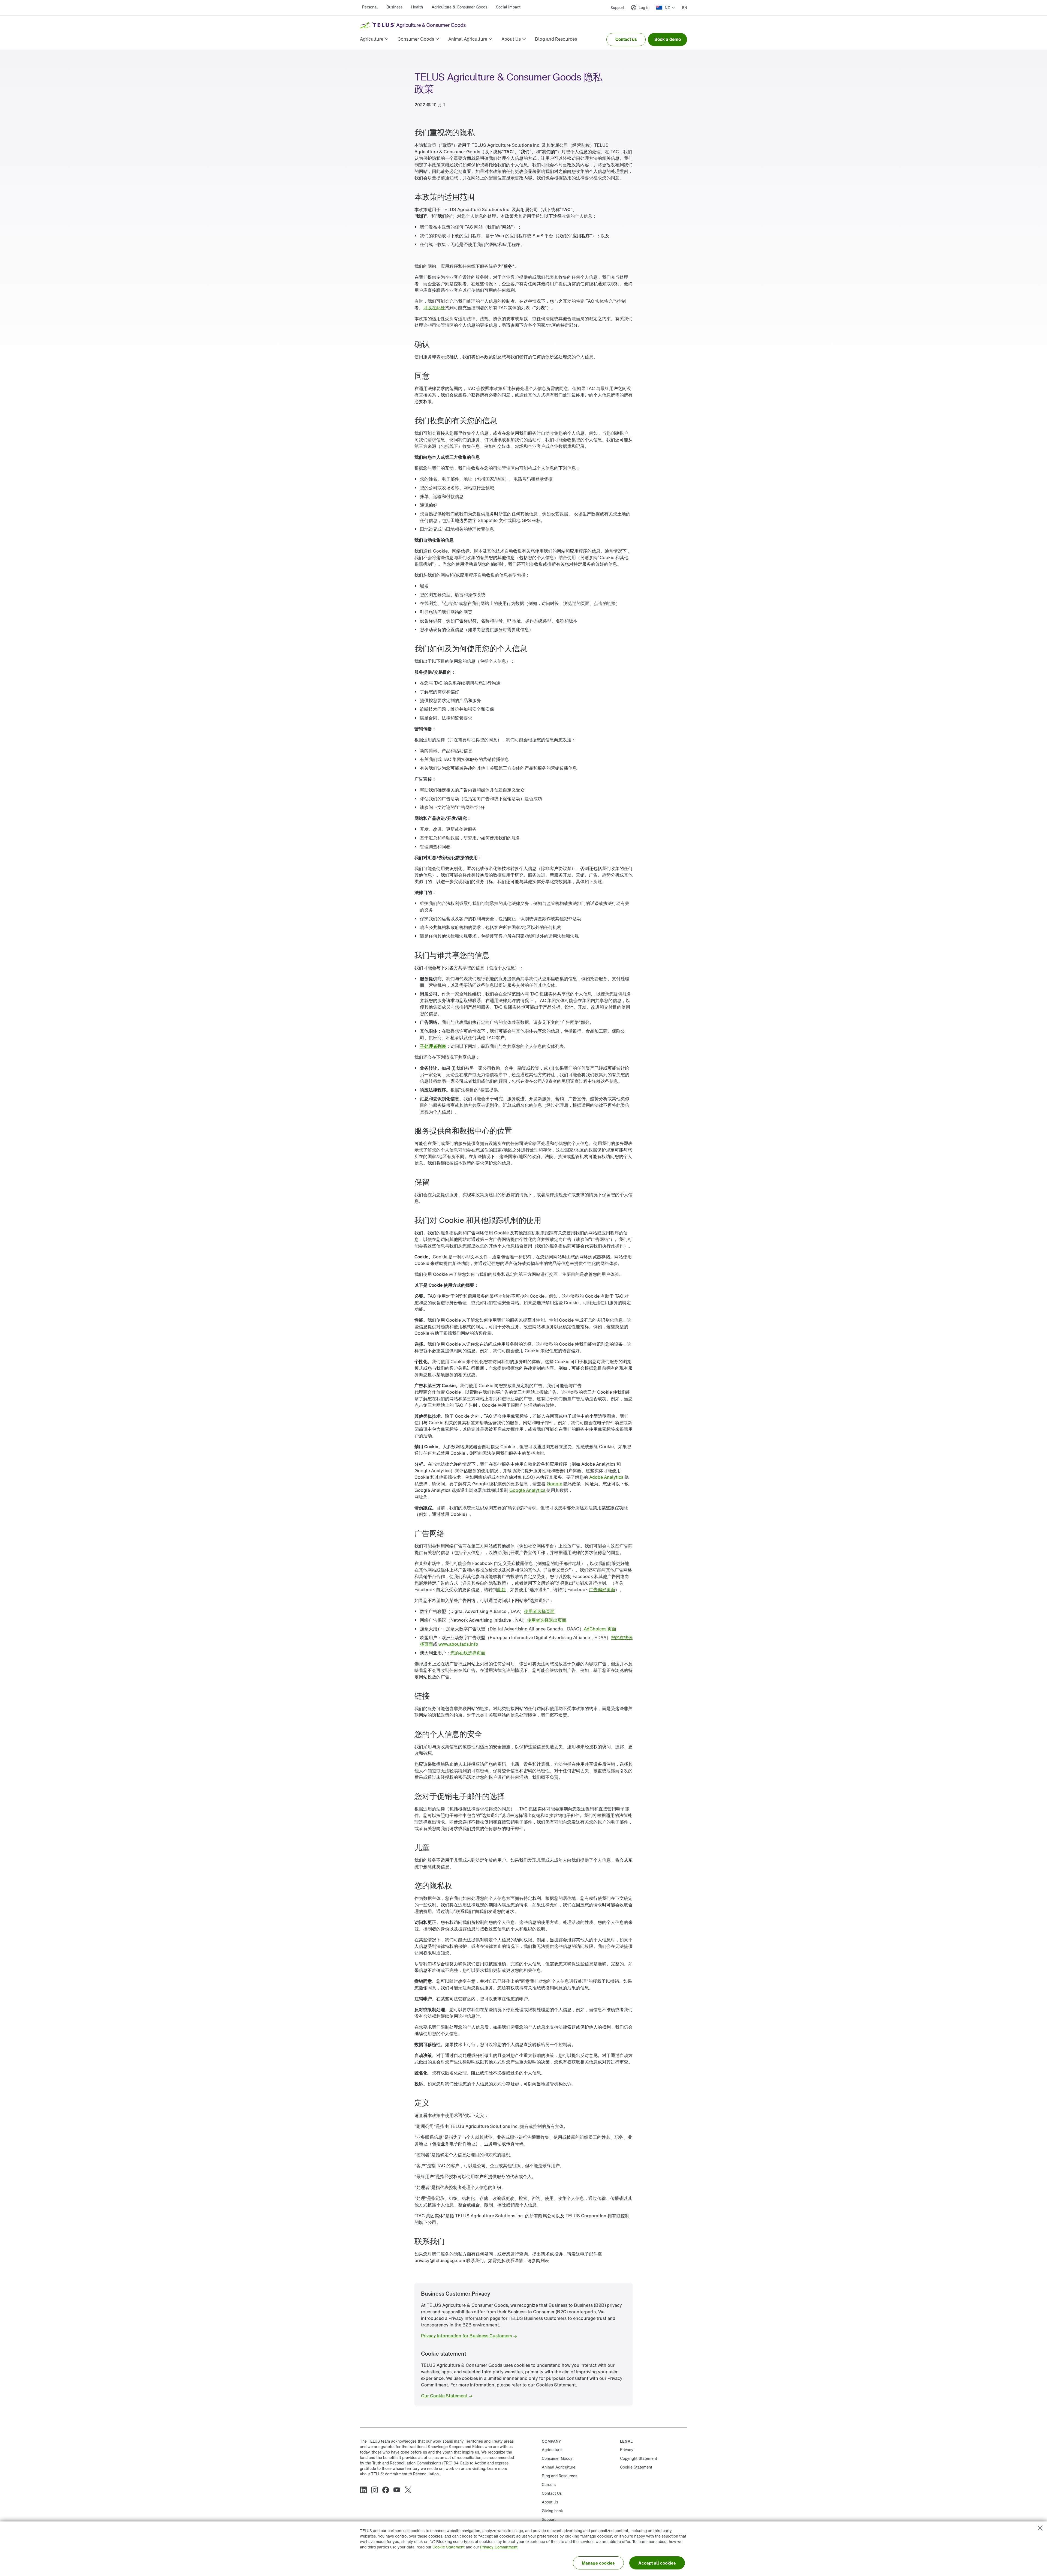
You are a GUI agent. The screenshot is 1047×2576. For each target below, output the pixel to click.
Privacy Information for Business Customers (467, 2336)
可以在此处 (434, 308)
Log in (644, 8)
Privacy (627, 2450)
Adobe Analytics (606, 1477)
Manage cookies (598, 2563)
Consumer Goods (557, 2458)
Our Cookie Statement (444, 2396)
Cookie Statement (449, 2547)
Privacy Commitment (499, 2547)
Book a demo (668, 39)
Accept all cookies (657, 2563)
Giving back (552, 2511)
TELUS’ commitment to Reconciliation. (405, 2474)
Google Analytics (528, 1490)
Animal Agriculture (559, 2467)
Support (617, 8)
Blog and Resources (559, 2476)
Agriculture (552, 2450)
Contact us (626, 39)
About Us (550, 2502)
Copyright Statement (639, 2458)
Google (554, 1484)
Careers (549, 2484)
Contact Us (552, 2493)
